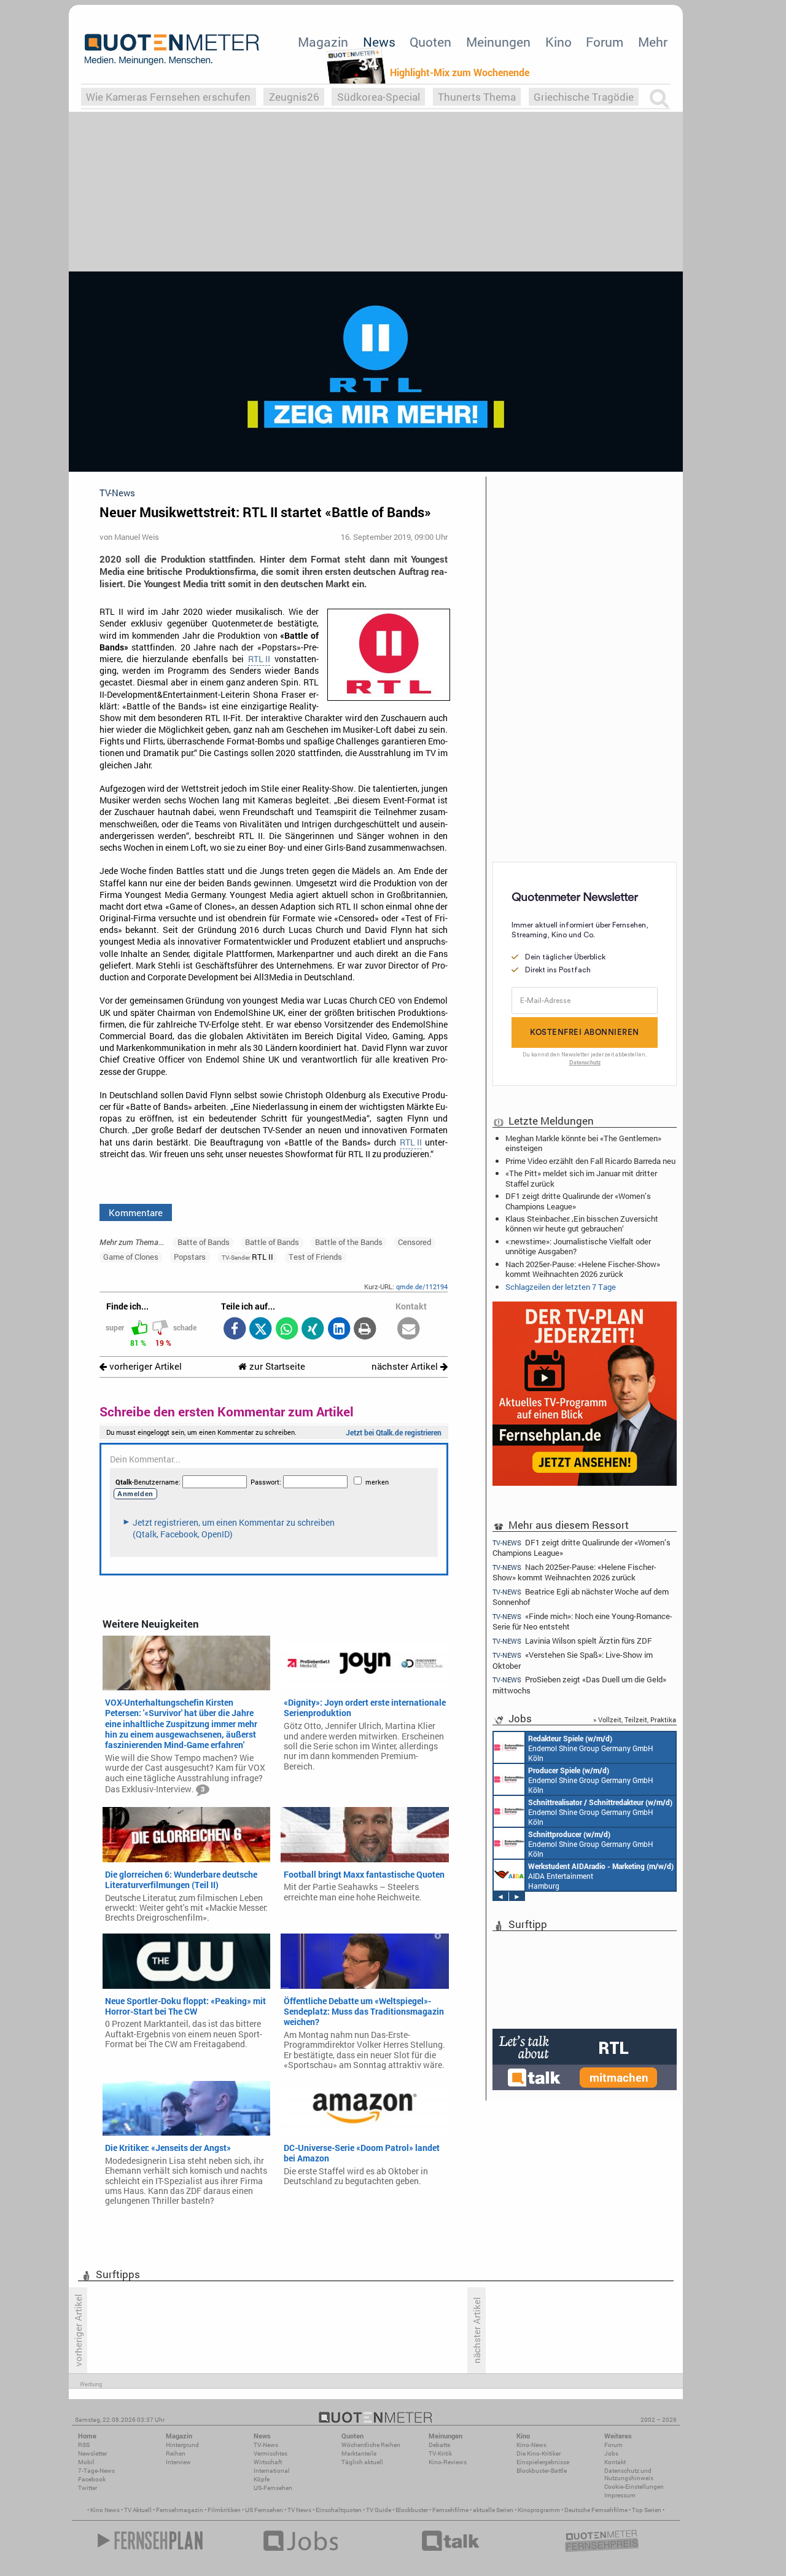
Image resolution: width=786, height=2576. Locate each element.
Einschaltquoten (339, 2510)
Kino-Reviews (448, 2462)
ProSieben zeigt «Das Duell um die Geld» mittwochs (579, 1684)
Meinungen (498, 42)
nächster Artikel (406, 1366)
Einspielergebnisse (543, 2462)
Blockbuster (412, 2510)
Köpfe (262, 2479)
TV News (299, 2510)
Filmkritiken (224, 2510)
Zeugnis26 (294, 97)
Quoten (430, 42)
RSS (84, 2445)
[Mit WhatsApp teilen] (286, 1329)
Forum (605, 42)
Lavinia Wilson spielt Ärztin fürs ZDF (572, 1641)
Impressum (620, 2495)
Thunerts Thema (477, 97)
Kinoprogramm (539, 2510)
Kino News (105, 2510)
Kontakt (615, 2462)
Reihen (176, 2453)
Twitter (88, 2488)
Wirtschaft (268, 2462)
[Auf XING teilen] (313, 1329)
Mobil (86, 2462)
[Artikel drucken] (365, 1329)
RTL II (259, 659)
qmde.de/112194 (422, 1286)
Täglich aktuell (362, 2462)
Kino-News (531, 2445)
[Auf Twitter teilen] (261, 1329)
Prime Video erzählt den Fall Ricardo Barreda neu (590, 1161)
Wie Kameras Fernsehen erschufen (168, 97)
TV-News (266, 2445)
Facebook (92, 2479)
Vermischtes (270, 2453)
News (379, 42)
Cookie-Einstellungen (634, 2487)
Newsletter (92, 2453)
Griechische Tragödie (584, 97)
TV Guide (379, 2510)
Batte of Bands (204, 1242)
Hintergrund (182, 2445)
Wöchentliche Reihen (371, 2445)
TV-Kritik (440, 2453)
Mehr (653, 42)
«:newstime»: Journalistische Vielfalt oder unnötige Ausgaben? (578, 1246)
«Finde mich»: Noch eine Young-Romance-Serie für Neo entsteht (582, 1621)
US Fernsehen (264, 2510)
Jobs (611, 2453)
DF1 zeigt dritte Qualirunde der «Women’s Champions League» (578, 1201)
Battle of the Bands (349, 1242)
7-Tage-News (96, 2471)
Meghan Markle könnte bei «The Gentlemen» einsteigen (583, 1143)
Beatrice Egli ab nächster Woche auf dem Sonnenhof (581, 1597)
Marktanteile (359, 2453)
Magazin (323, 42)
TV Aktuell (138, 2510)
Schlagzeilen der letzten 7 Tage (561, 1287)
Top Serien (647, 2510)
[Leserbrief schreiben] (409, 1329)
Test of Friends (315, 1257)
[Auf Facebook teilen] (234, 1329)
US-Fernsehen (273, 2488)
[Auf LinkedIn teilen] (339, 1329)
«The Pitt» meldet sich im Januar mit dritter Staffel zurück (581, 1178)
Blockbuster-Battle (542, 2471)
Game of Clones (131, 1257)
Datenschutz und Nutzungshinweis (629, 2474)
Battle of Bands (272, 1242)
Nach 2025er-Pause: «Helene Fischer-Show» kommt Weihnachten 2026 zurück (583, 1269)
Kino (558, 42)
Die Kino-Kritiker (539, 2453)
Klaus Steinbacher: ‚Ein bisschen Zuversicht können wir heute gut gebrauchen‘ (582, 1224)
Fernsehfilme (450, 2510)
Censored (414, 1242)
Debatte (439, 2445)
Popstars (190, 1257)
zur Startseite (276, 1366)
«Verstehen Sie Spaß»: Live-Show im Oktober (573, 1660)
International (272, 2471)
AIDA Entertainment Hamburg (601, 1876)
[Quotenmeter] (172, 49)
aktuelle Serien (493, 2510)
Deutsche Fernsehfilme (596, 2510)
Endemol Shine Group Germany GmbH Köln (591, 1748)
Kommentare (136, 1212)
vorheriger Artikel (144, 1366)
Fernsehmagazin (180, 2510)
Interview (178, 2462)
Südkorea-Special (379, 97)
